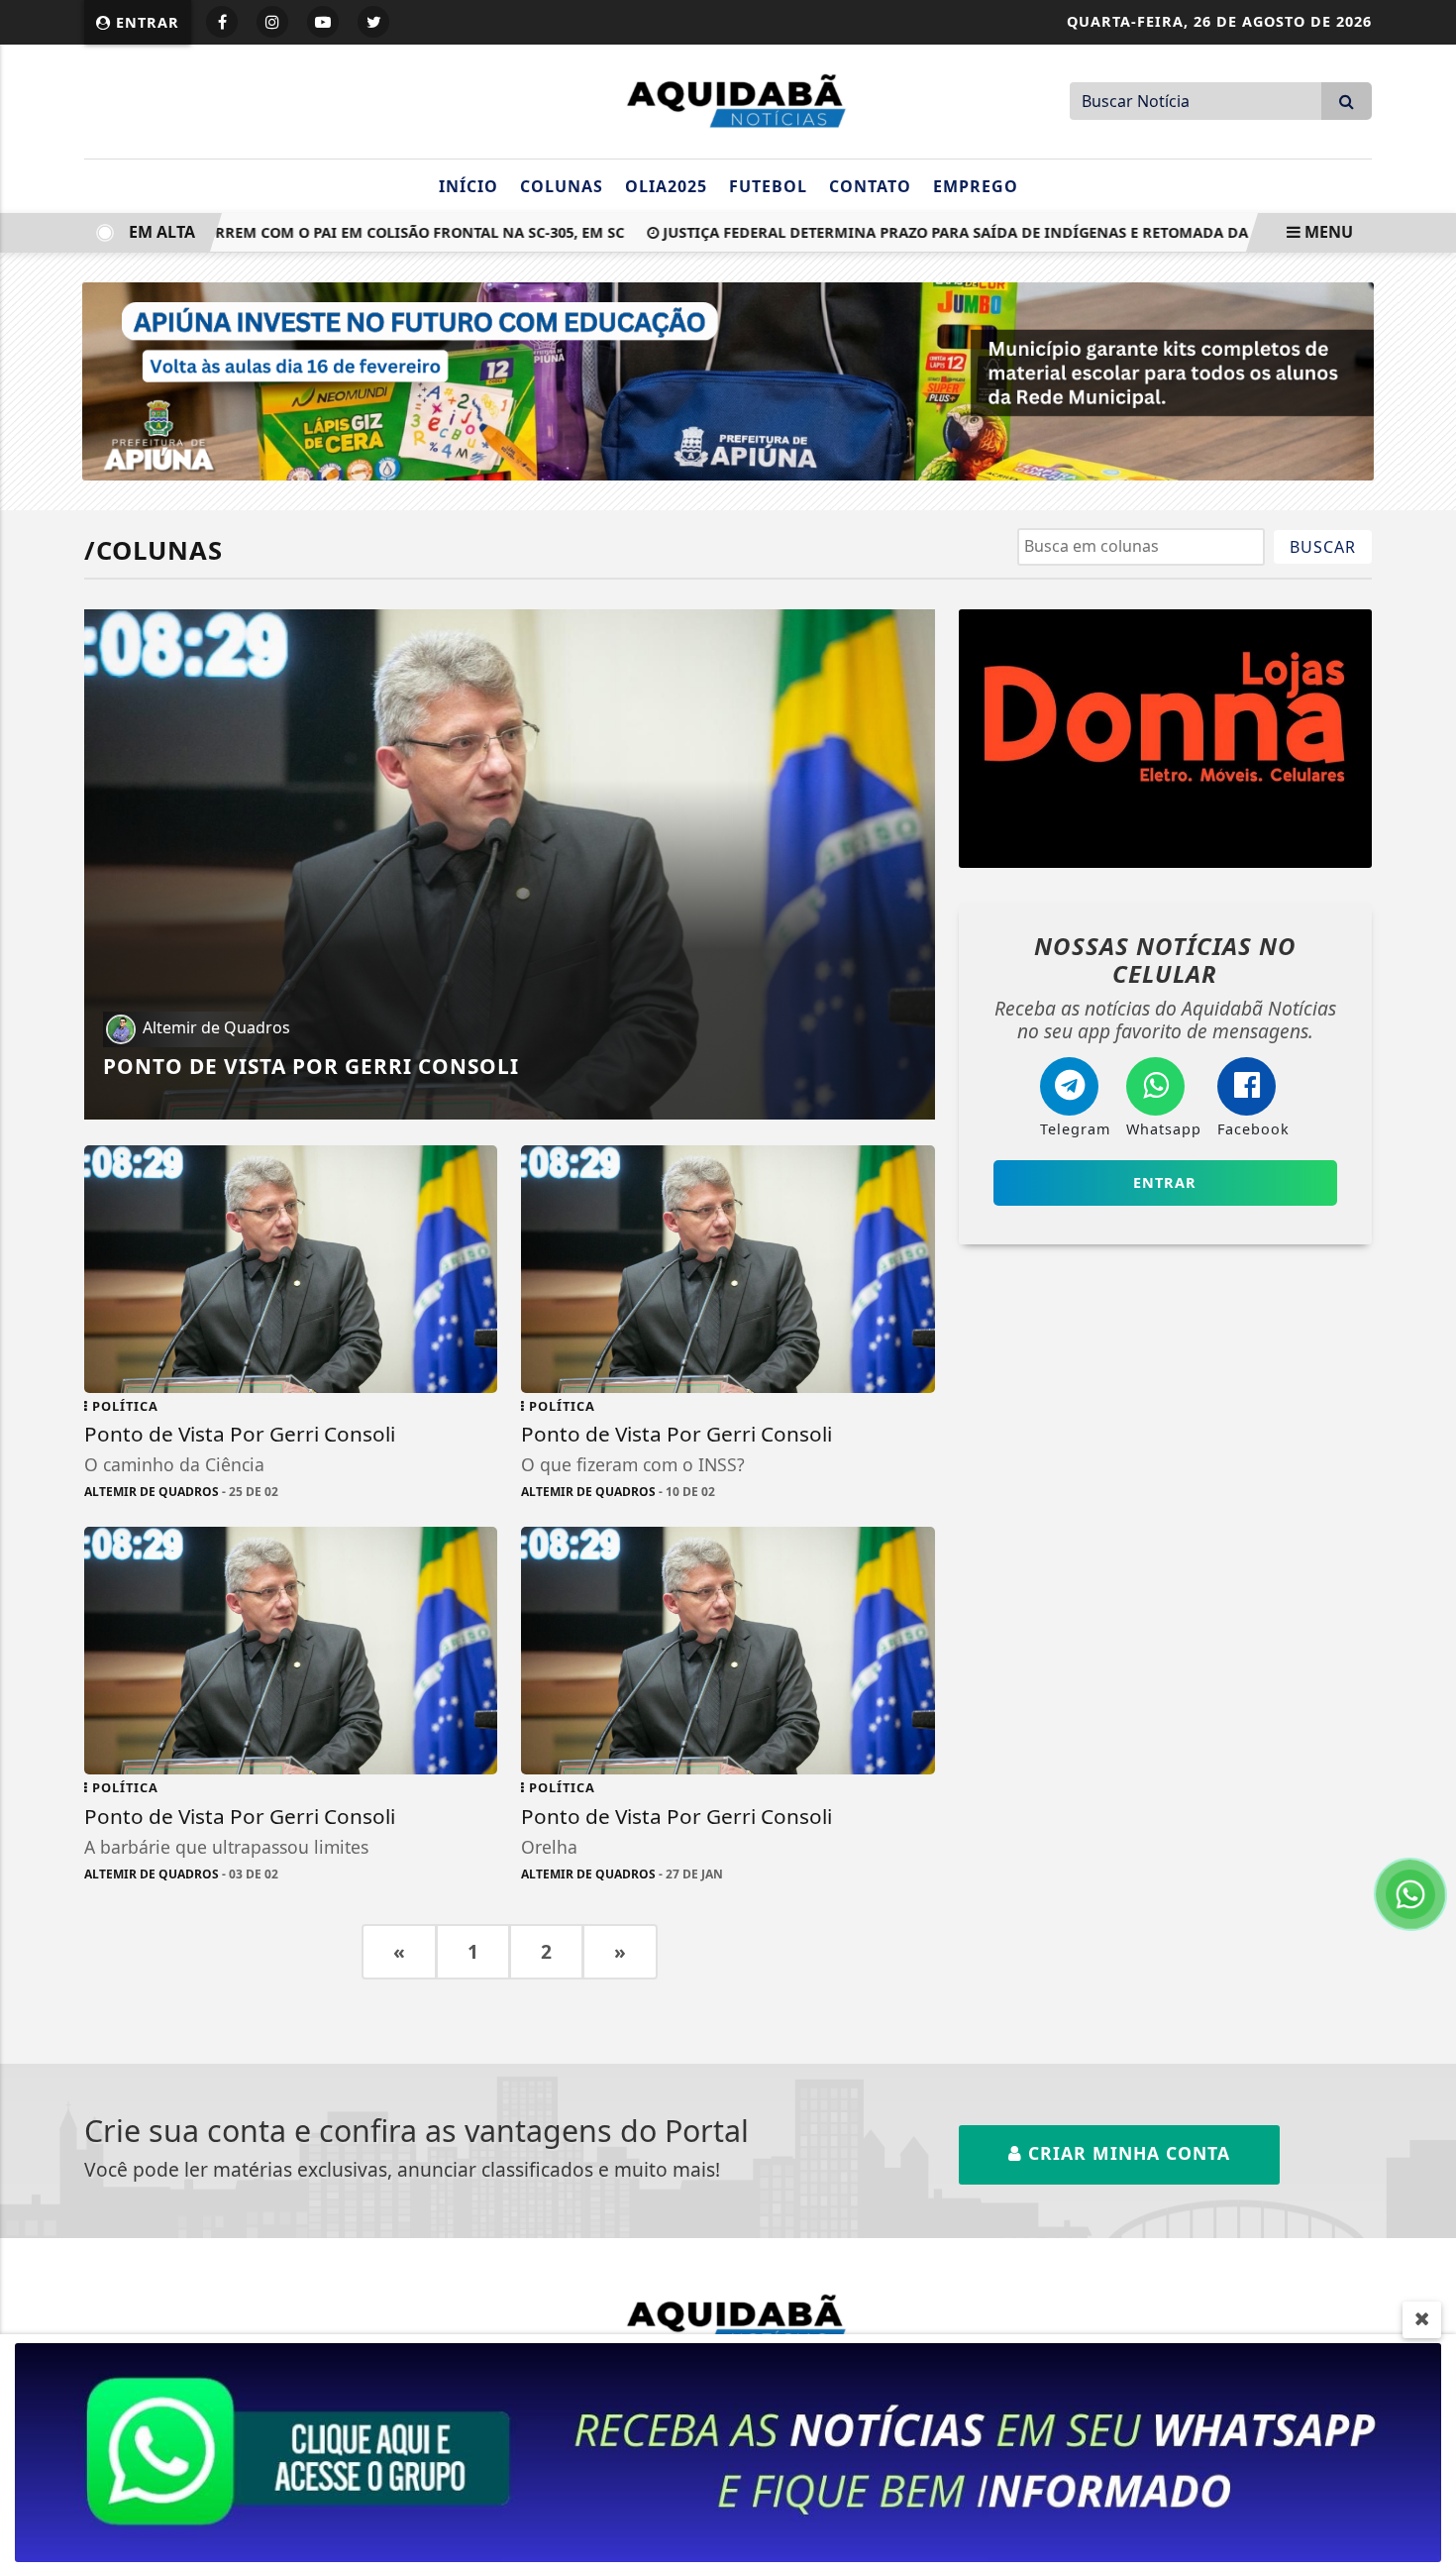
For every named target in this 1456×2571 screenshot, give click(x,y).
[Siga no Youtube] (323, 22)
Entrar (145, 22)
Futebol (768, 186)
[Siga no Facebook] (222, 22)
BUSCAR (1323, 547)
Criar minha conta (1126, 2153)
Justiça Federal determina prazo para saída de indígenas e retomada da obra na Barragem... (983, 232)
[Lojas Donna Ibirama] (1165, 739)
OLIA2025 (666, 186)
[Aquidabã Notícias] (728, 99)
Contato (870, 186)
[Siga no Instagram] (272, 22)
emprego (976, 186)
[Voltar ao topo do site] (1426, 1543)
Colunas (562, 186)
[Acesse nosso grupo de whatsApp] (728, 2451)
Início (468, 186)
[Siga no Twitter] (373, 22)
